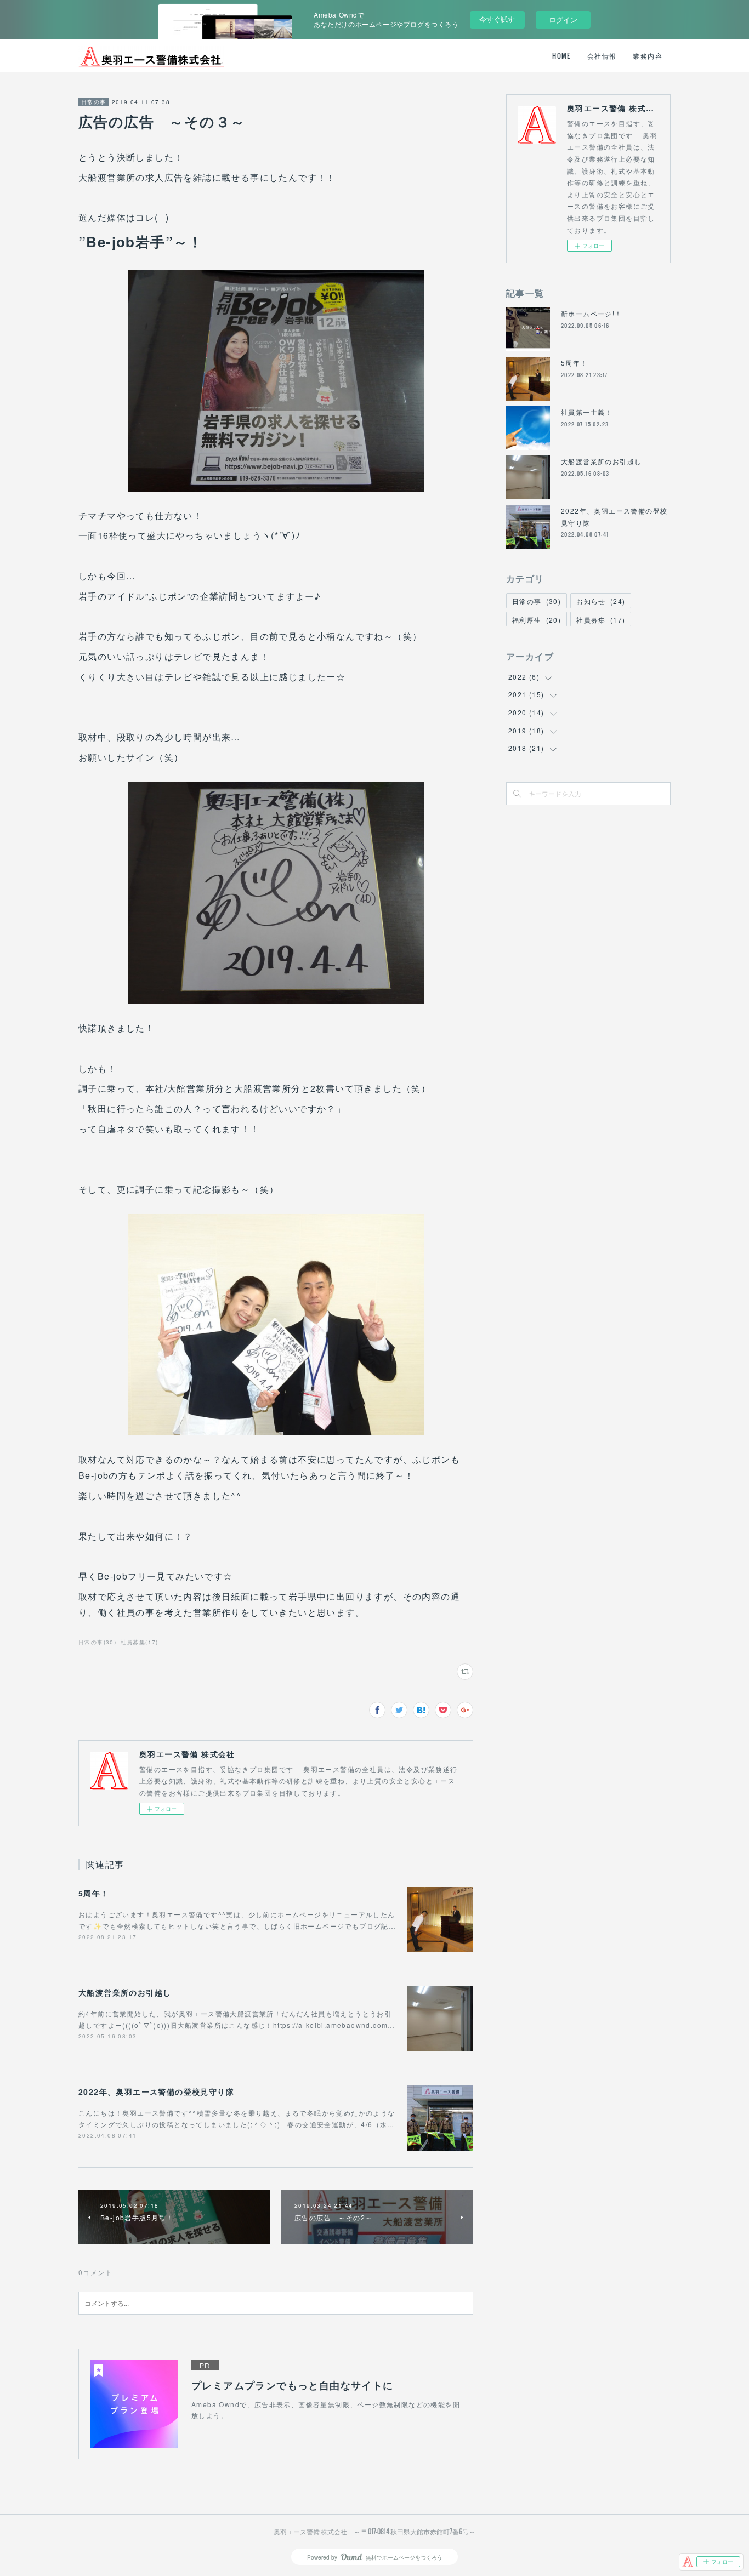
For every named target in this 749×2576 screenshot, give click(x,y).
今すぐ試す (497, 19)
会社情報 (602, 56)
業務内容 (648, 56)
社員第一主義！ (587, 412)
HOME (561, 56)
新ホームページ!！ (592, 313)
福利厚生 (537, 620)
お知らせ (601, 601)
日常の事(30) (97, 1642)
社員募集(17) (140, 1642)
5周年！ (94, 1893)
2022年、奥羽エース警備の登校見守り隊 (156, 2091)
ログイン (563, 19)
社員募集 (601, 620)
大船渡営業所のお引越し (125, 1992)
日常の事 (94, 102)
